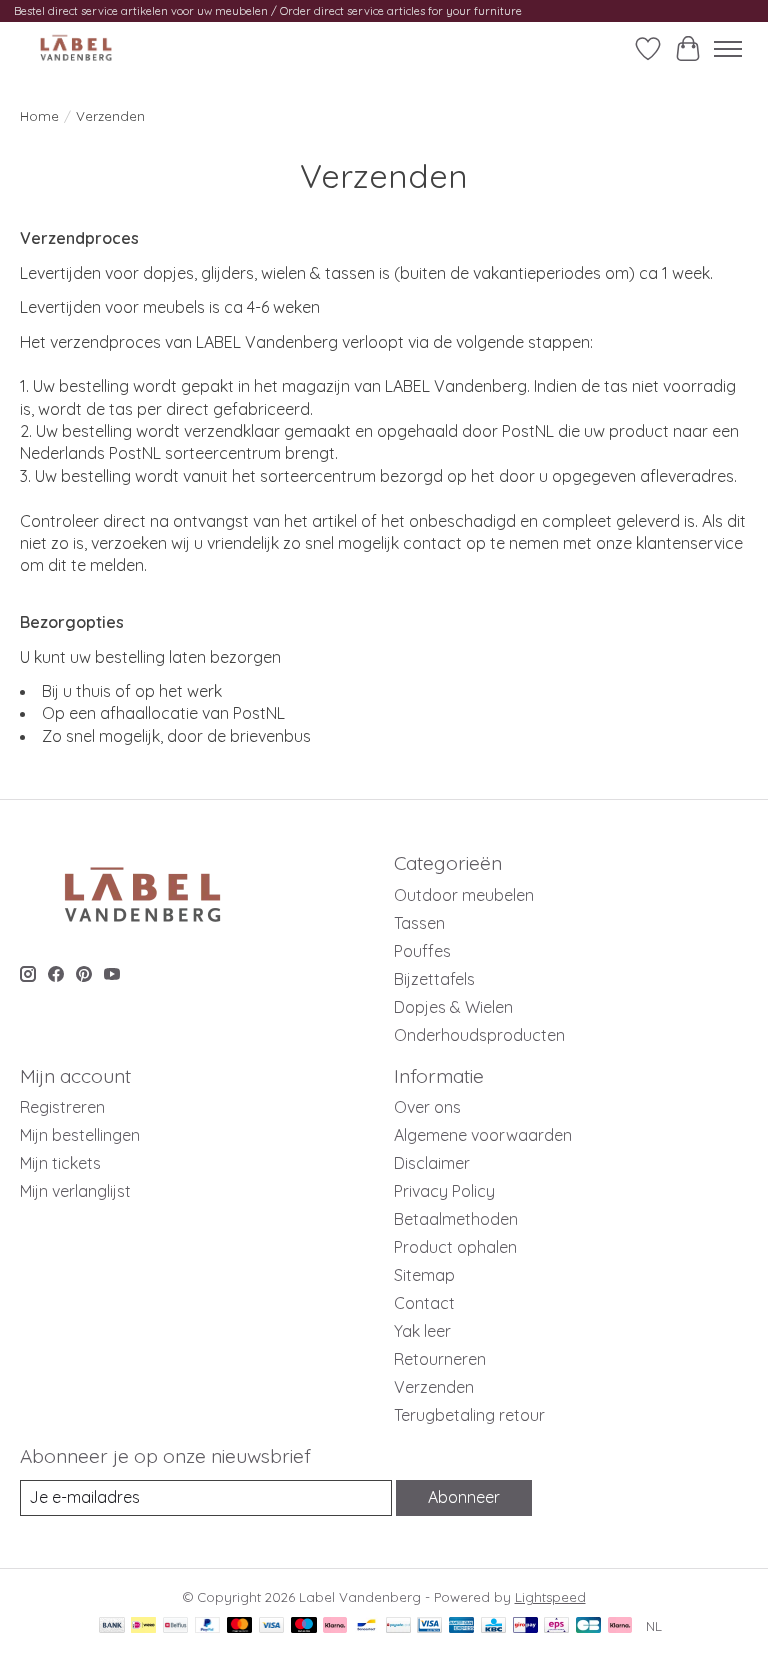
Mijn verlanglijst (75, 1191)
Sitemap (424, 1275)
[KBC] (493, 1626)
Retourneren (440, 1359)
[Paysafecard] (398, 1626)
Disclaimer (432, 1163)
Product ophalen (455, 1247)
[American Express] (462, 1626)
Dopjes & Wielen (453, 1007)
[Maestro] (304, 1626)
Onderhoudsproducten (479, 1035)
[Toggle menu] (728, 49)
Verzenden (434, 1387)
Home (39, 116)
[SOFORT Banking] (335, 1626)
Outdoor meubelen (464, 895)
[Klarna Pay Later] (620, 1626)
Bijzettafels (434, 979)
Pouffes (422, 951)
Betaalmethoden (456, 1219)
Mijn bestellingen (80, 1135)
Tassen (419, 923)
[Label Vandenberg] (76, 48)
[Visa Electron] (429, 1626)
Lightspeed (550, 1597)
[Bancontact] (366, 1626)
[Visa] (272, 1626)
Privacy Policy (444, 1191)
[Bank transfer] (112, 1626)
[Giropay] (525, 1626)
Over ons (427, 1107)
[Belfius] (175, 1626)
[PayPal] (208, 1626)
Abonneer (464, 1497)
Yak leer (422, 1331)
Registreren (62, 1107)
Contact (424, 1303)
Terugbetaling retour (469, 1415)
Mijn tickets (60, 1163)
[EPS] (556, 1626)
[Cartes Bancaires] (588, 1626)
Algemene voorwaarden (483, 1135)
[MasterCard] (240, 1626)
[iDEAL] (143, 1626)
